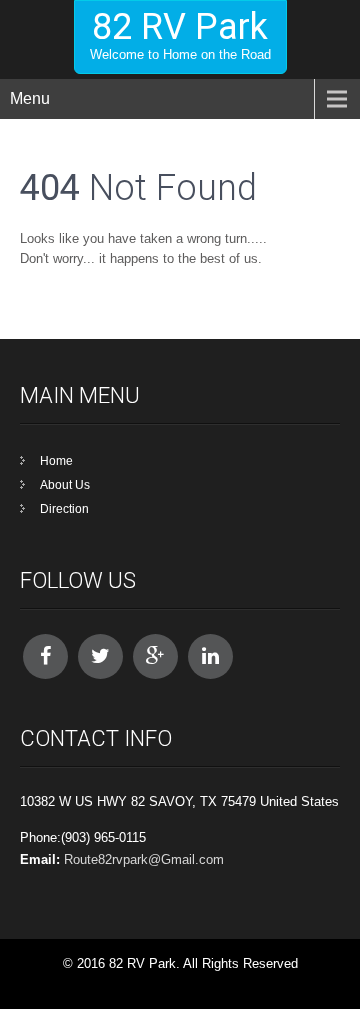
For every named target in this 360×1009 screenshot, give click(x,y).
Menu (30, 98)
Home (56, 461)
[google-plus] (155, 656)
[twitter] (100, 656)
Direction (64, 509)
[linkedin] (210, 656)
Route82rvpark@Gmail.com (144, 859)
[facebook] (45, 656)
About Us (65, 485)
